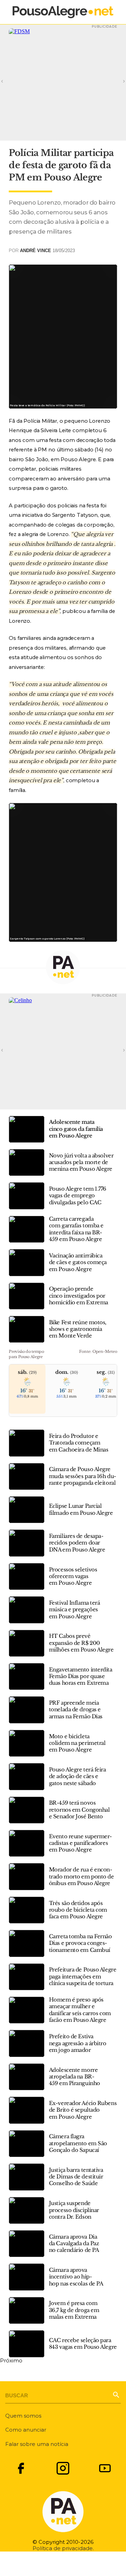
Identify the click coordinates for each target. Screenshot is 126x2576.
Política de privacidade (63, 2548)
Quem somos (23, 2416)
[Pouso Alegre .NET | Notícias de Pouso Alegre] (63, 12)
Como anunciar (26, 2430)
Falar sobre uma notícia (37, 2444)
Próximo (11, 2361)
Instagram (63, 2468)
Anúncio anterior (12, 81)
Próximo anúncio (114, 81)
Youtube (105, 2468)
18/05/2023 (64, 251)
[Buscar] (116, 2394)
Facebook (21, 2468)
